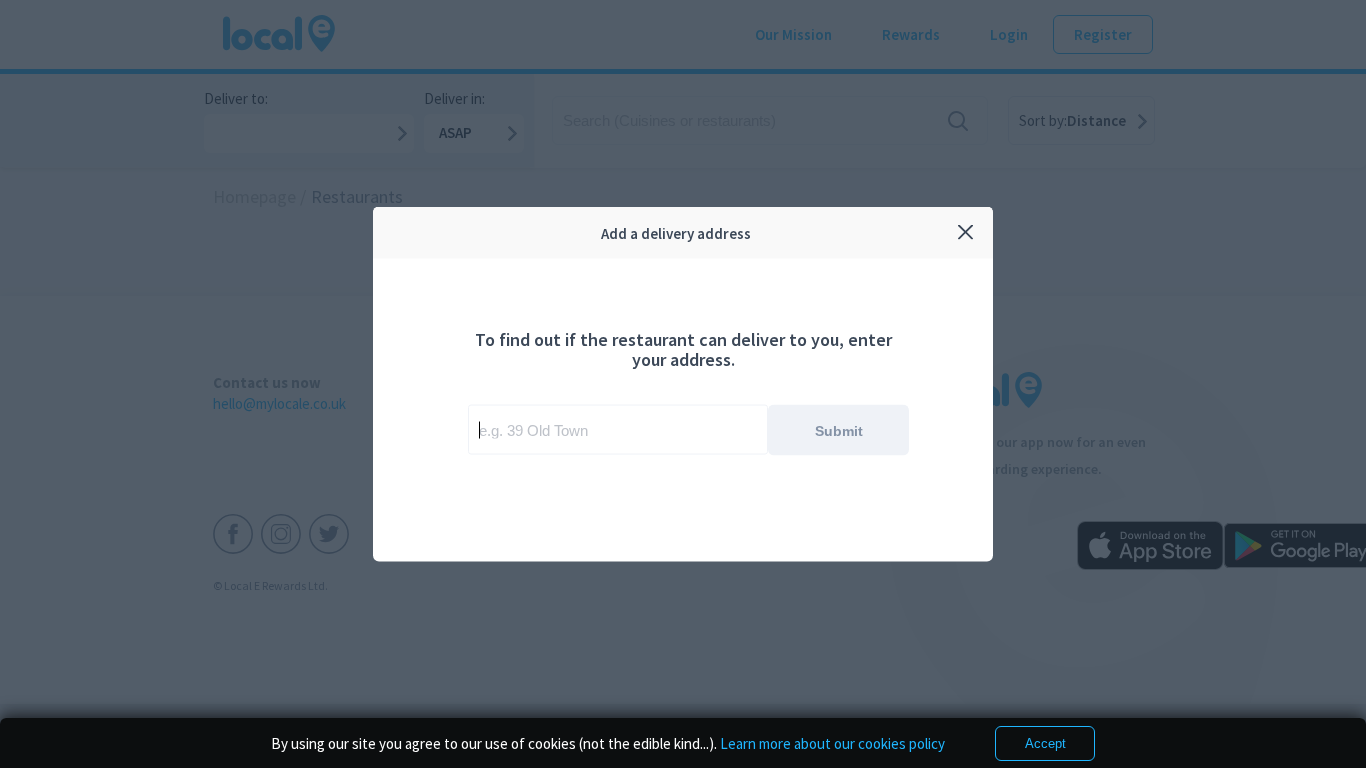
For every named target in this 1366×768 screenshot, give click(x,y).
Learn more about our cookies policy (832, 743)
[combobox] (618, 430)
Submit (839, 430)
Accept (1045, 743)
